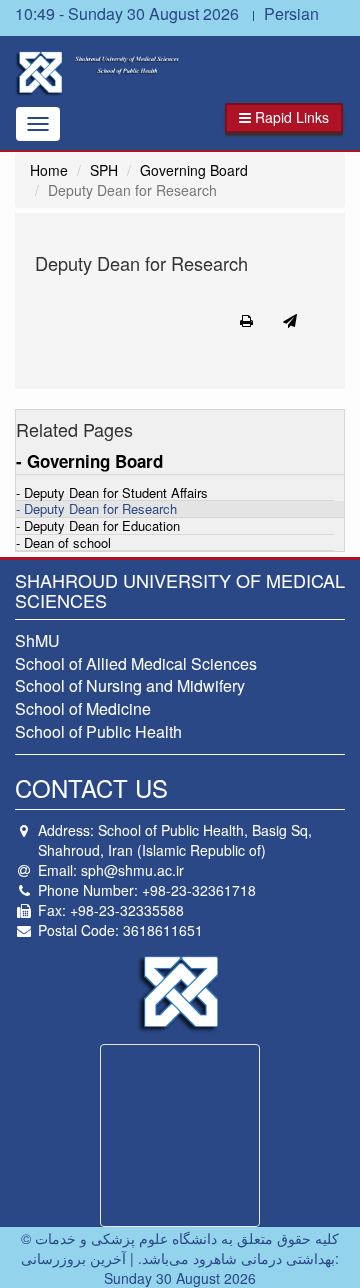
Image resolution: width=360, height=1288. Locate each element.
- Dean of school (63, 543)
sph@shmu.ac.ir (132, 870)
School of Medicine (83, 708)
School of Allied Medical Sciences (136, 663)
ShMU (37, 640)
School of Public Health (98, 731)
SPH (104, 170)
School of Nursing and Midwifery (130, 685)
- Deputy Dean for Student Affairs (112, 493)
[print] (246, 320)
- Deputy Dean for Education (98, 526)
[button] (284, 118)
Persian (291, 13)
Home (49, 170)
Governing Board (194, 170)
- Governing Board (89, 461)
